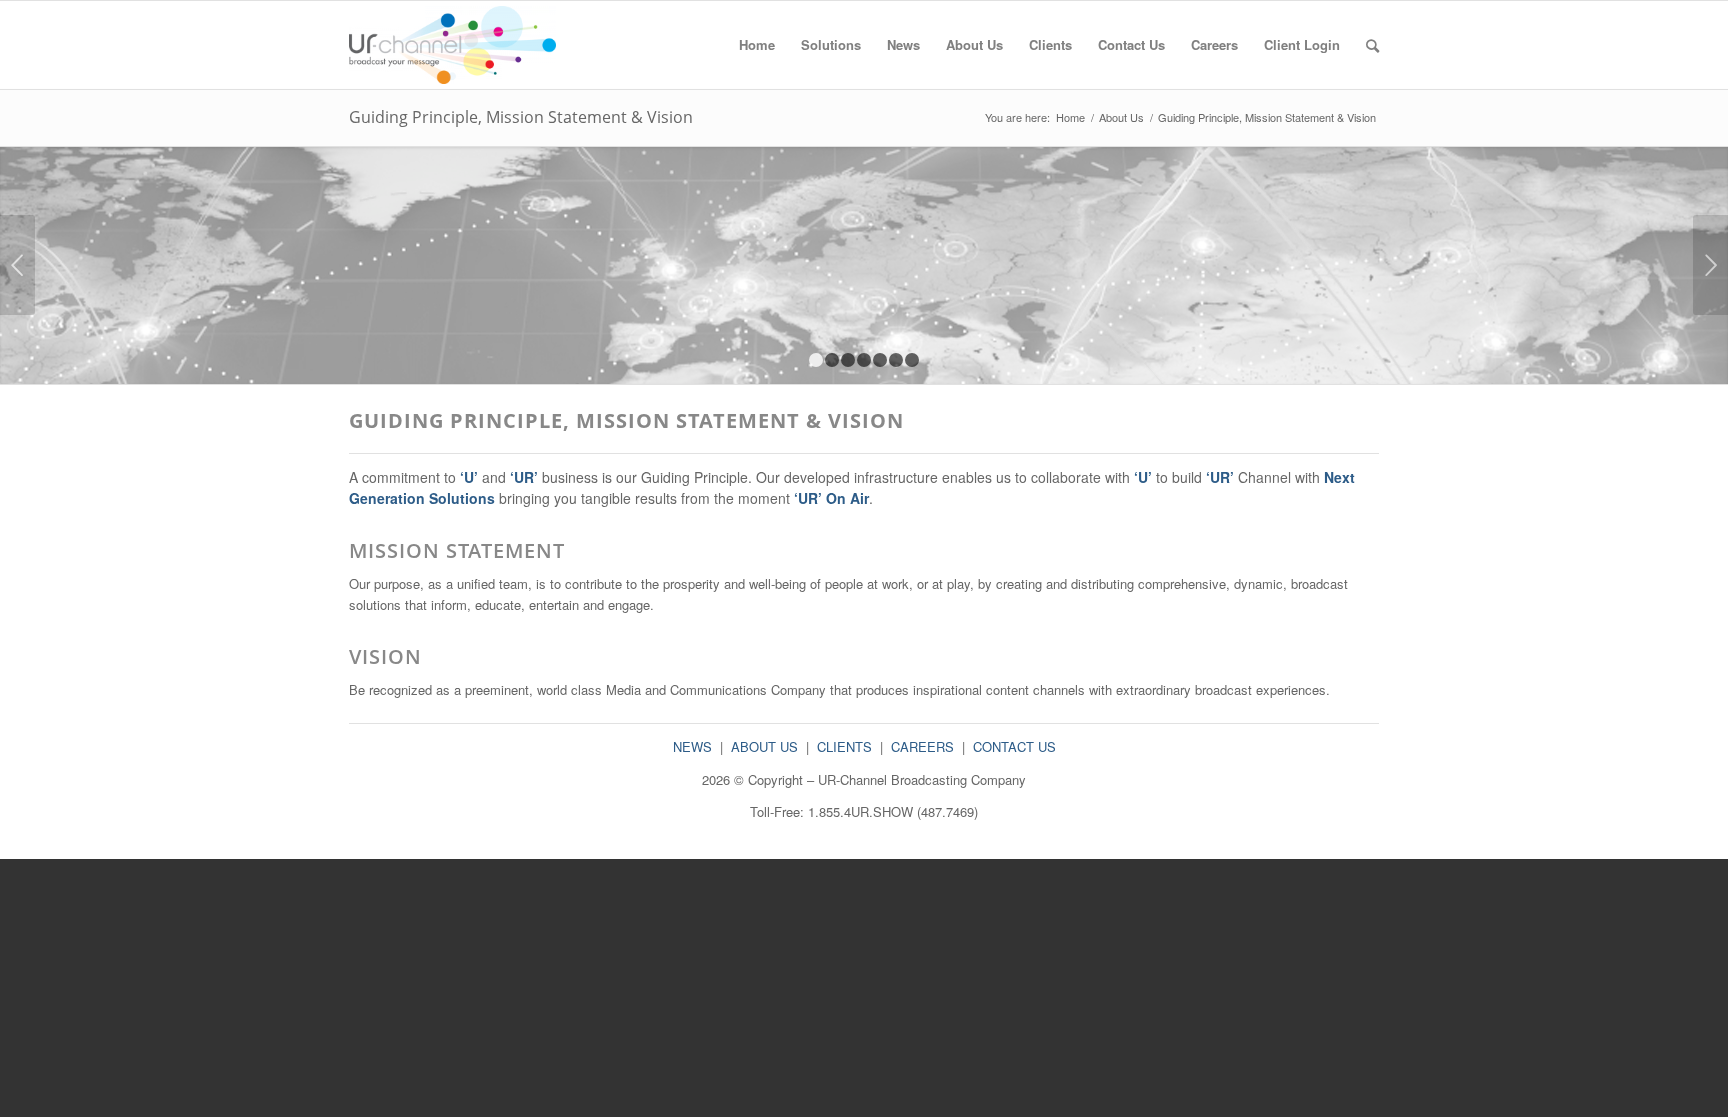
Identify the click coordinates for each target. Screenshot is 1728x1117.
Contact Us (1131, 44)
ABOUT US (764, 746)
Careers (1214, 44)
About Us (974, 44)
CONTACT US (1014, 746)
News (903, 44)
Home (757, 44)
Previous (17, 265)
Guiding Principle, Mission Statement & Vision (521, 117)
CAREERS (922, 746)
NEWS (692, 746)
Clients (1050, 44)
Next (1710, 265)
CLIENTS (844, 746)
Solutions (831, 44)
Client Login (1302, 44)
